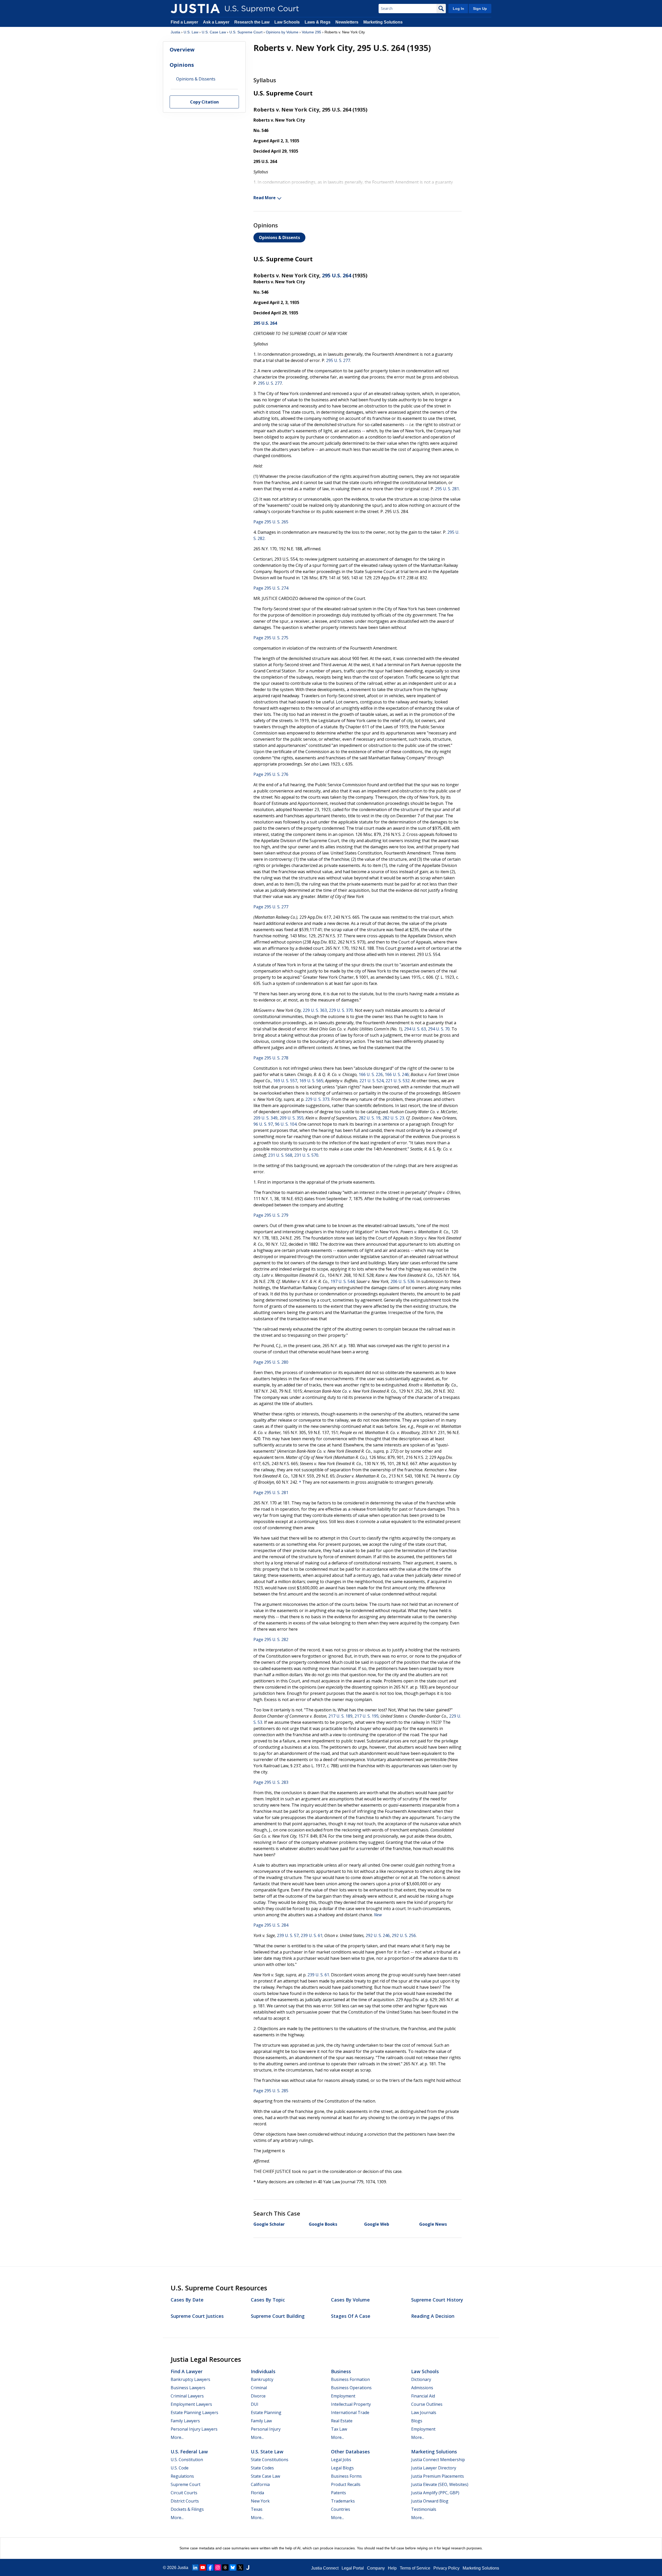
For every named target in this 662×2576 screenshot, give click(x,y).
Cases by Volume (350, 2300)
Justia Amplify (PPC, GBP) (435, 2493)
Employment (343, 2396)
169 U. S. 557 (285, 1081)
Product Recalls (346, 2484)
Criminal (259, 2388)
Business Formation (350, 2379)
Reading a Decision (433, 2316)
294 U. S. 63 (415, 1029)
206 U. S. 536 (403, 1281)
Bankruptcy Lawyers (190, 2379)
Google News (433, 2224)
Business (341, 2371)
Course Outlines (427, 2404)
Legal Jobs (341, 2460)
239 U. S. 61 (312, 1935)
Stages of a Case (351, 2316)
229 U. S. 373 (317, 1099)
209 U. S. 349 (265, 1118)
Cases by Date (187, 2300)
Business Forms (346, 2476)
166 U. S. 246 (397, 1074)
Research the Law (252, 22)
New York (260, 2501)
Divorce (258, 2396)
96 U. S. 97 (263, 1124)
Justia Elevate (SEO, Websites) (440, 2484)
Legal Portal (353, 2568)
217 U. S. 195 (367, 1716)
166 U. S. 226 (371, 1074)
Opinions (182, 65)
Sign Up (480, 9)
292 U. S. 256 (404, 1935)
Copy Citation (204, 102)
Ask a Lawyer (217, 22)
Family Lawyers (185, 2421)
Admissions (422, 2388)
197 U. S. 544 (343, 1281)
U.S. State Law (267, 2452)
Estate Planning (266, 2412)
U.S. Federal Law (189, 2452)
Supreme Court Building (278, 2316)
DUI (255, 2404)
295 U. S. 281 (447, 489)
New (378, 1915)
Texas (257, 2509)
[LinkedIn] (195, 2567)
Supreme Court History (437, 2300)
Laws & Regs (318, 22)
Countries (341, 2509)
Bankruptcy (262, 2379)
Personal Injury (266, 2429)
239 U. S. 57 (288, 1935)
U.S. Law (191, 32)
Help (392, 2568)
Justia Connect (325, 2568)
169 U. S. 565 (311, 1081)
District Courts (185, 2501)
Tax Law (339, 2429)
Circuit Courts (184, 2493)
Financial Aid (423, 2396)
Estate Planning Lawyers (194, 2412)
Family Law (261, 2421)
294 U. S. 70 (439, 1029)
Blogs (417, 2421)
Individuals (263, 2371)
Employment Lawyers (191, 2404)
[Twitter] (240, 2567)
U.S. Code (180, 2468)
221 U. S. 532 (398, 1081)
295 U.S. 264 (337, 275)
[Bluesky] (233, 2567)
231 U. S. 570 (306, 1155)
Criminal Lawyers (187, 2396)
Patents (338, 2493)
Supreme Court (186, 2484)
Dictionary (421, 2379)
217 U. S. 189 (340, 1716)
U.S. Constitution (187, 2460)
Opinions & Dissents (279, 237)
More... (177, 2437)
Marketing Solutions (383, 22)
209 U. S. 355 (292, 1118)
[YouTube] (203, 2567)
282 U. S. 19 (370, 1118)
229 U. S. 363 (315, 1010)
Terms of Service (415, 2568)
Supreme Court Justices (197, 2316)
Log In (458, 9)
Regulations (182, 2476)
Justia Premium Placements (438, 2476)
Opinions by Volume (282, 32)
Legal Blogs (342, 2468)
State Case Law (265, 2476)
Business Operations (351, 2388)
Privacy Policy (446, 2568)
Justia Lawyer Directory (434, 2468)
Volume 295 (311, 32)
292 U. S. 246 (378, 1935)
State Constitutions (270, 2460)
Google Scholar (269, 2224)
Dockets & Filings (187, 2509)
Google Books (323, 2224)
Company (376, 2568)
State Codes (262, 2468)
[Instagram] (218, 2567)
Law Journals (424, 2412)
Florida (257, 2493)
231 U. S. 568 (280, 1155)
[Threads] (225, 2567)
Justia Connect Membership (438, 2460)
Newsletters (347, 22)
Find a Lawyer (184, 22)
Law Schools (287, 22)
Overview (182, 50)
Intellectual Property (351, 2404)
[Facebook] (210, 2567)
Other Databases (350, 2452)
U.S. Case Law (214, 32)
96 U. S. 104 (286, 1124)
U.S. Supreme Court (246, 32)
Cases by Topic (268, 2300)
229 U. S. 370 (341, 1010)
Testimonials (424, 2509)
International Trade (350, 2412)
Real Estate (342, 2421)
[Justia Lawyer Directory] (248, 2567)
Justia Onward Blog (430, 2501)
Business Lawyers (188, 2388)
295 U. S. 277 (338, 360)
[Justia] (195, 9)
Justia (175, 32)
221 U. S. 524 (371, 1081)
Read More (265, 198)
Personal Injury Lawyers (194, 2429)
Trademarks (343, 2501)
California (260, 2484)
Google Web (377, 2224)
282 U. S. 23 (393, 1118)
